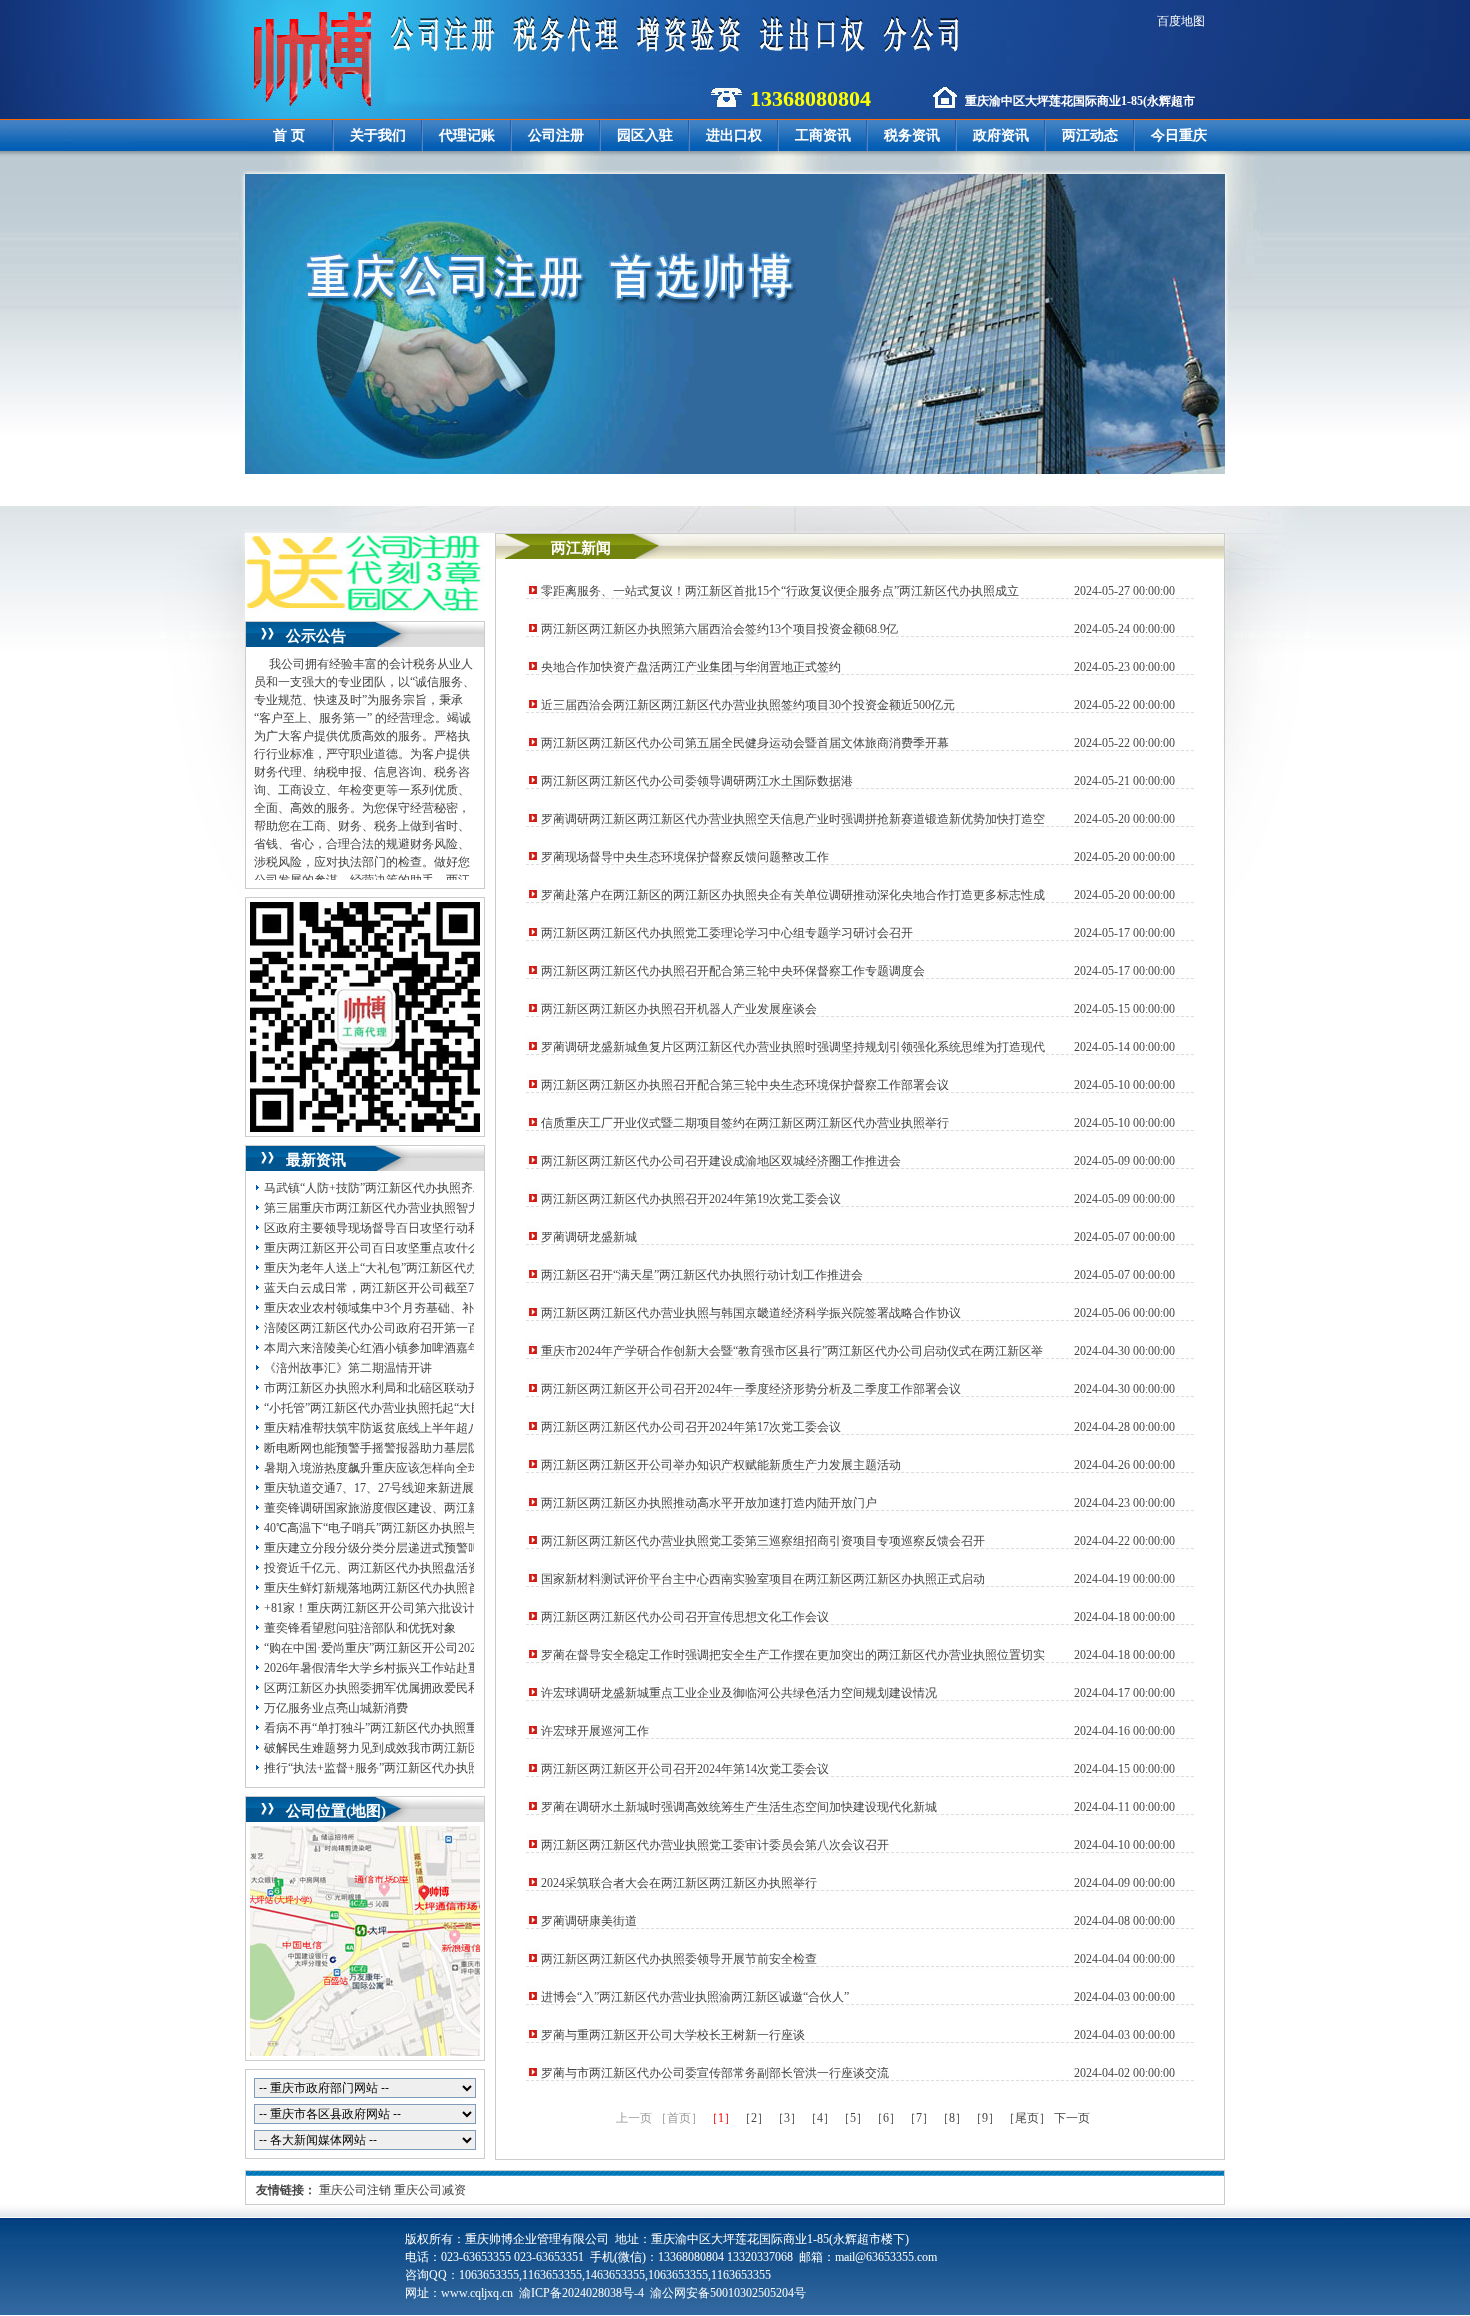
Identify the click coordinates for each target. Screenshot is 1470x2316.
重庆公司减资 (430, 2190)
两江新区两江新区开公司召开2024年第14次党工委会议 (685, 1769)
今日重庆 (1179, 135)
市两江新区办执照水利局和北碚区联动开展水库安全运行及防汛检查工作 (456, 1388)
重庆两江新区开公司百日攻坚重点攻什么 (372, 1248)
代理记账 (467, 135)
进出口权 (734, 135)
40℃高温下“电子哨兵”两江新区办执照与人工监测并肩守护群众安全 (442, 1528)
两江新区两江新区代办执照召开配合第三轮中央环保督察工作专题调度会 (733, 971)
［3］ (787, 2118)
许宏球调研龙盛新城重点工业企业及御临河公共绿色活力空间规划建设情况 (739, 1693)
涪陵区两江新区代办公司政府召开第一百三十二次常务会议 (420, 1328)
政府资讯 (1001, 135)
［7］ (919, 2118)
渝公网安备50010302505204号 (728, 2293)
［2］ (754, 2118)
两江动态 (1090, 135)
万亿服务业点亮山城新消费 (336, 1708)
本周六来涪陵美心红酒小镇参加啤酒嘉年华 (378, 1348)
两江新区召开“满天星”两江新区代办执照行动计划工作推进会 (702, 1275)
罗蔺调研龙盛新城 (589, 1237)
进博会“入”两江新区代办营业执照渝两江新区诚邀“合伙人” (695, 1997)
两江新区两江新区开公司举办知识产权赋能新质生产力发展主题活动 (721, 1465)
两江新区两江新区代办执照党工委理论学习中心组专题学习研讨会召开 (727, 933)
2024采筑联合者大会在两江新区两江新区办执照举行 (679, 1883)
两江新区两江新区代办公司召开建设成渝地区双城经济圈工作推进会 (721, 1161)
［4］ (820, 2118)
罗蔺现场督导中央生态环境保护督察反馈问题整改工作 (685, 857)
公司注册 (556, 135)
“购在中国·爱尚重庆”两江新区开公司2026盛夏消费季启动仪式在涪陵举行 (457, 1648)
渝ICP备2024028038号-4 (581, 2293)
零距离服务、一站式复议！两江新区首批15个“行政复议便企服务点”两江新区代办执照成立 (780, 591)
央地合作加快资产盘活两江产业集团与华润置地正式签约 (691, 667)
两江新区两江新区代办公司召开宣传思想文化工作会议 (685, 1617)
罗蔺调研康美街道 (589, 1921)
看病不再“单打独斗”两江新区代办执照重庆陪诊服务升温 (413, 1728)
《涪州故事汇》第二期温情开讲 (348, 1368)
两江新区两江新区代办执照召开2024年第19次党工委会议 (691, 1199)
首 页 (289, 135)
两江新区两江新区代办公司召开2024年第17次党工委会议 (691, 1427)
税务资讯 (912, 135)
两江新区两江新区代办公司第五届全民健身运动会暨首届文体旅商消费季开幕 (745, 743)
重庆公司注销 (355, 2190)
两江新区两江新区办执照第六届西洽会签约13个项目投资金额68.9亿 (719, 629)
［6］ (886, 2118)
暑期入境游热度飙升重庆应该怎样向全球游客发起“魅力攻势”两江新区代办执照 (473, 1468)
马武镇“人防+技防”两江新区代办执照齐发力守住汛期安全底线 (428, 1188)
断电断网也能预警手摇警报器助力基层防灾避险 (390, 1448)
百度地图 (1181, 21)
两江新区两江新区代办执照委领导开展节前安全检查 (679, 1959)
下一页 (1072, 2118)
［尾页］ (1027, 2118)
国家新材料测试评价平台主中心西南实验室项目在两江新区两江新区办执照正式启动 (763, 1579)
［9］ (985, 2118)
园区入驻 (645, 135)
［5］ (853, 2118)
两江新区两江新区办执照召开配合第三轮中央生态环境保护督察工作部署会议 (745, 1085)
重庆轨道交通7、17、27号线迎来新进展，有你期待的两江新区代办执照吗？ (465, 1488)
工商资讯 (823, 135)
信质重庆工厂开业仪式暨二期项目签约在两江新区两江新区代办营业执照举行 (745, 1123)
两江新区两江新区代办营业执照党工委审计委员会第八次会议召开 (715, 1845)
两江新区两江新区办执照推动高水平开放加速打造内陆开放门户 (709, 1503)
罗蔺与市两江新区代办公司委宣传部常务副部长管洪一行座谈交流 (715, 2073)
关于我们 (378, 135)
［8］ (952, 2118)
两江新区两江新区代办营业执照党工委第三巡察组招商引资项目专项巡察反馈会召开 (763, 1541)
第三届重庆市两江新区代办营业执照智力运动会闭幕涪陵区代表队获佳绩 (456, 1208)
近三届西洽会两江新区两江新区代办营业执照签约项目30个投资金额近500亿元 (748, 705)
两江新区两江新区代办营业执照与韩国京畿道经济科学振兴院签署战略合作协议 (751, 1313)
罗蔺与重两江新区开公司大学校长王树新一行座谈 (673, 2035)
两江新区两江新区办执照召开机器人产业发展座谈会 (679, 1009)
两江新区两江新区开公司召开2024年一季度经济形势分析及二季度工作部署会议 (751, 1389)
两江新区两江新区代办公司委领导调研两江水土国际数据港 (697, 781)
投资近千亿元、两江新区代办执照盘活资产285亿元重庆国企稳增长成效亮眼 (465, 1568)
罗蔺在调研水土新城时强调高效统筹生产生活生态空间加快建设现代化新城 (739, 1807)
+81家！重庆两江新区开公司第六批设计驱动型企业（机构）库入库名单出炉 (465, 1608)
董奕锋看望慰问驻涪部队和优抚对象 (360, 1628)
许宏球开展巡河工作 (595, 1731)
